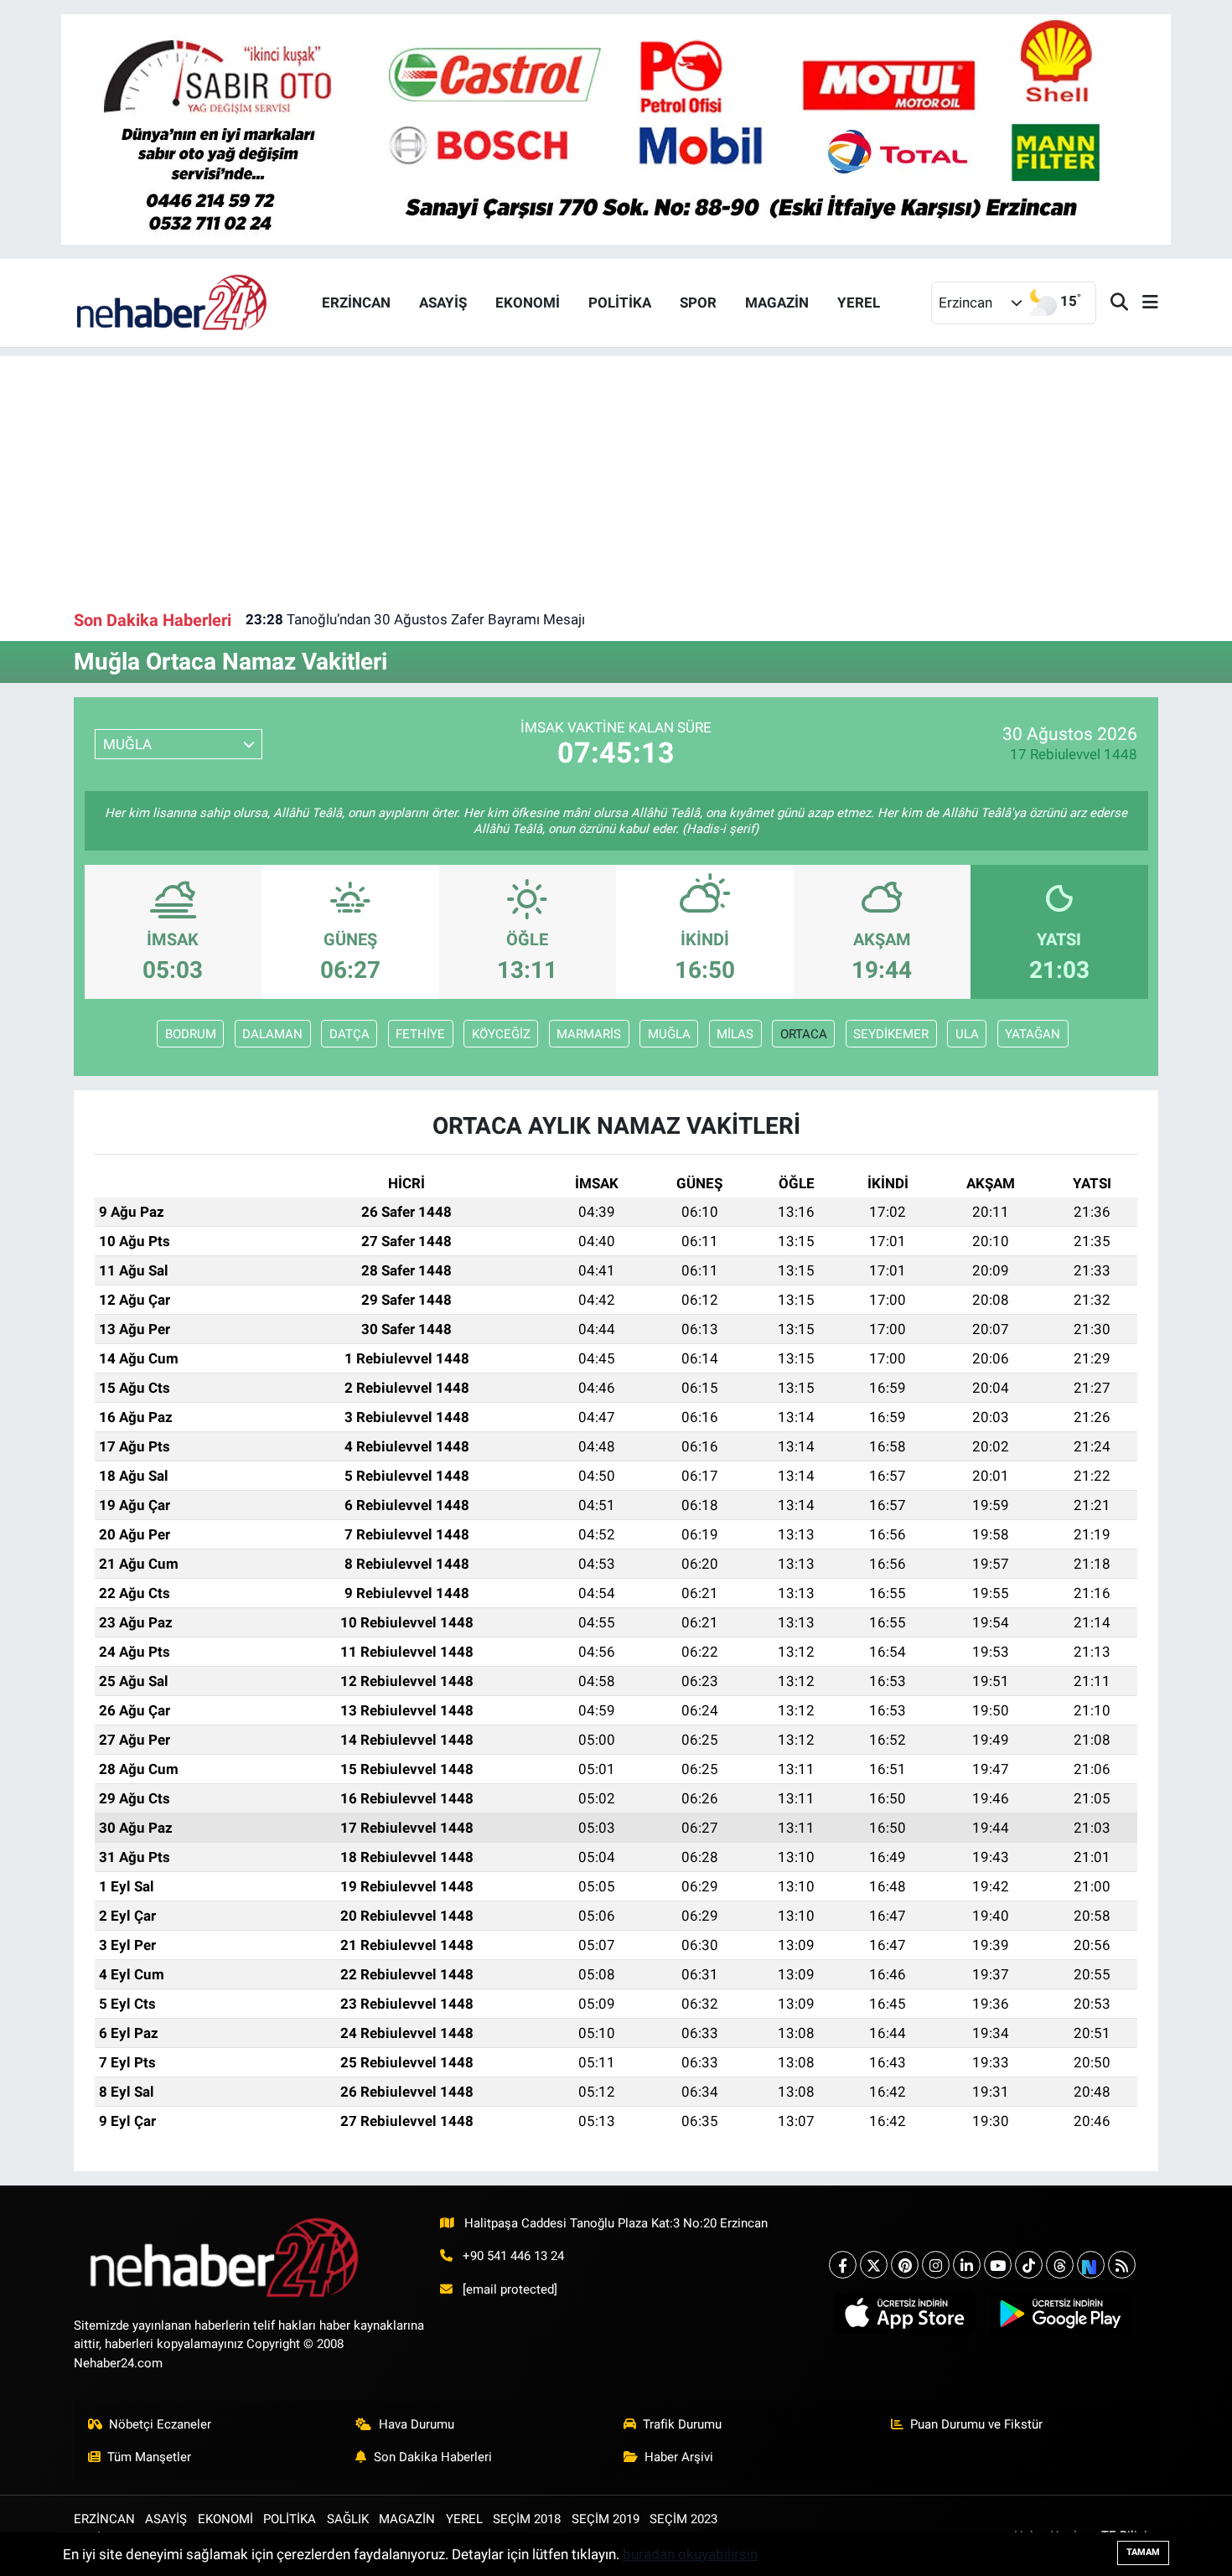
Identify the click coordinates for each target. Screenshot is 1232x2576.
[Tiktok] (1029, 2265)
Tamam (1143, 2552)
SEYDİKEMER (891, 1034)
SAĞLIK (348, 2519)
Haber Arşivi (679, 2457)
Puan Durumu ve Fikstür (976, 2424)
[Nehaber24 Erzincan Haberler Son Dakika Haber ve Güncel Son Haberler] (173, 302)
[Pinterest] (905, 2265)
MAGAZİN (777, 303)
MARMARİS (589, 1034)
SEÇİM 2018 (527, 2519)
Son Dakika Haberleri (433, 2457)
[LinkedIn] (967, 2265)
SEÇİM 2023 (683, 2519)
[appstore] (905, 2314)
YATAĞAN (1033, 1034)
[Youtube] (998, 2265)
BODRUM (191, 1034)
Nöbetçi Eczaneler (160, 2424)
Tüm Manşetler (149, 2457)
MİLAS (735, 1034)
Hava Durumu (417, 2424)
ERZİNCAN (356, 303)
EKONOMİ (528, 303)
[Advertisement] (616, 473)
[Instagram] (936, 2265)
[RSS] (1122, 2265)
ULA (967, 1034)
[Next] (1091, 2265)
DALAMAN (272, 1034)
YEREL (859, 303)
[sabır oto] (616, 128)
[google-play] (1060, 2314)
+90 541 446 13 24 (513, 2256)
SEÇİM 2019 (606, 2519)
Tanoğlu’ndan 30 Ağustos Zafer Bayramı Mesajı (415, 619)
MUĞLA (669, 1034)
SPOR (698, 303)
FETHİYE (420, 1034)
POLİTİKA (620, 303)
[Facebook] (843, 2265)
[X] (874, 2265)
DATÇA (349, 1034)
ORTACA (804, 1034)
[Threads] (1060, 2265)
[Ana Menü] (1143, 303)
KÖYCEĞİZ (501, 1034)
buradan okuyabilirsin (690, 2554)
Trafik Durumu (682, 2424)
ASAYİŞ (443, 303)
